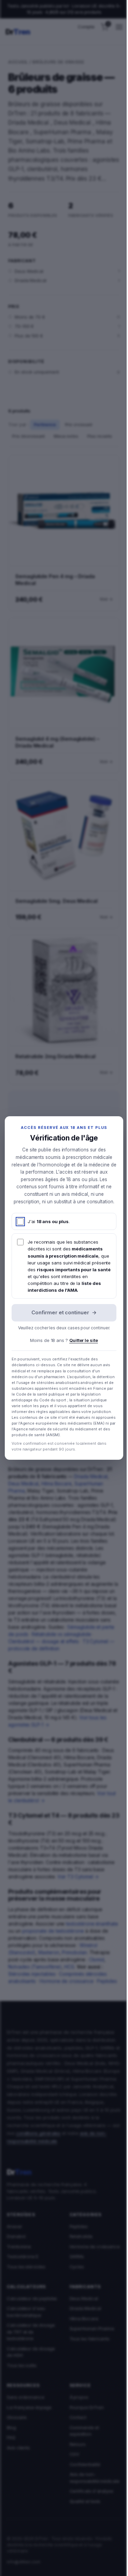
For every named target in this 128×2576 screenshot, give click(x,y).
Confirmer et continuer (64, 1312)
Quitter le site (84, 1340)
